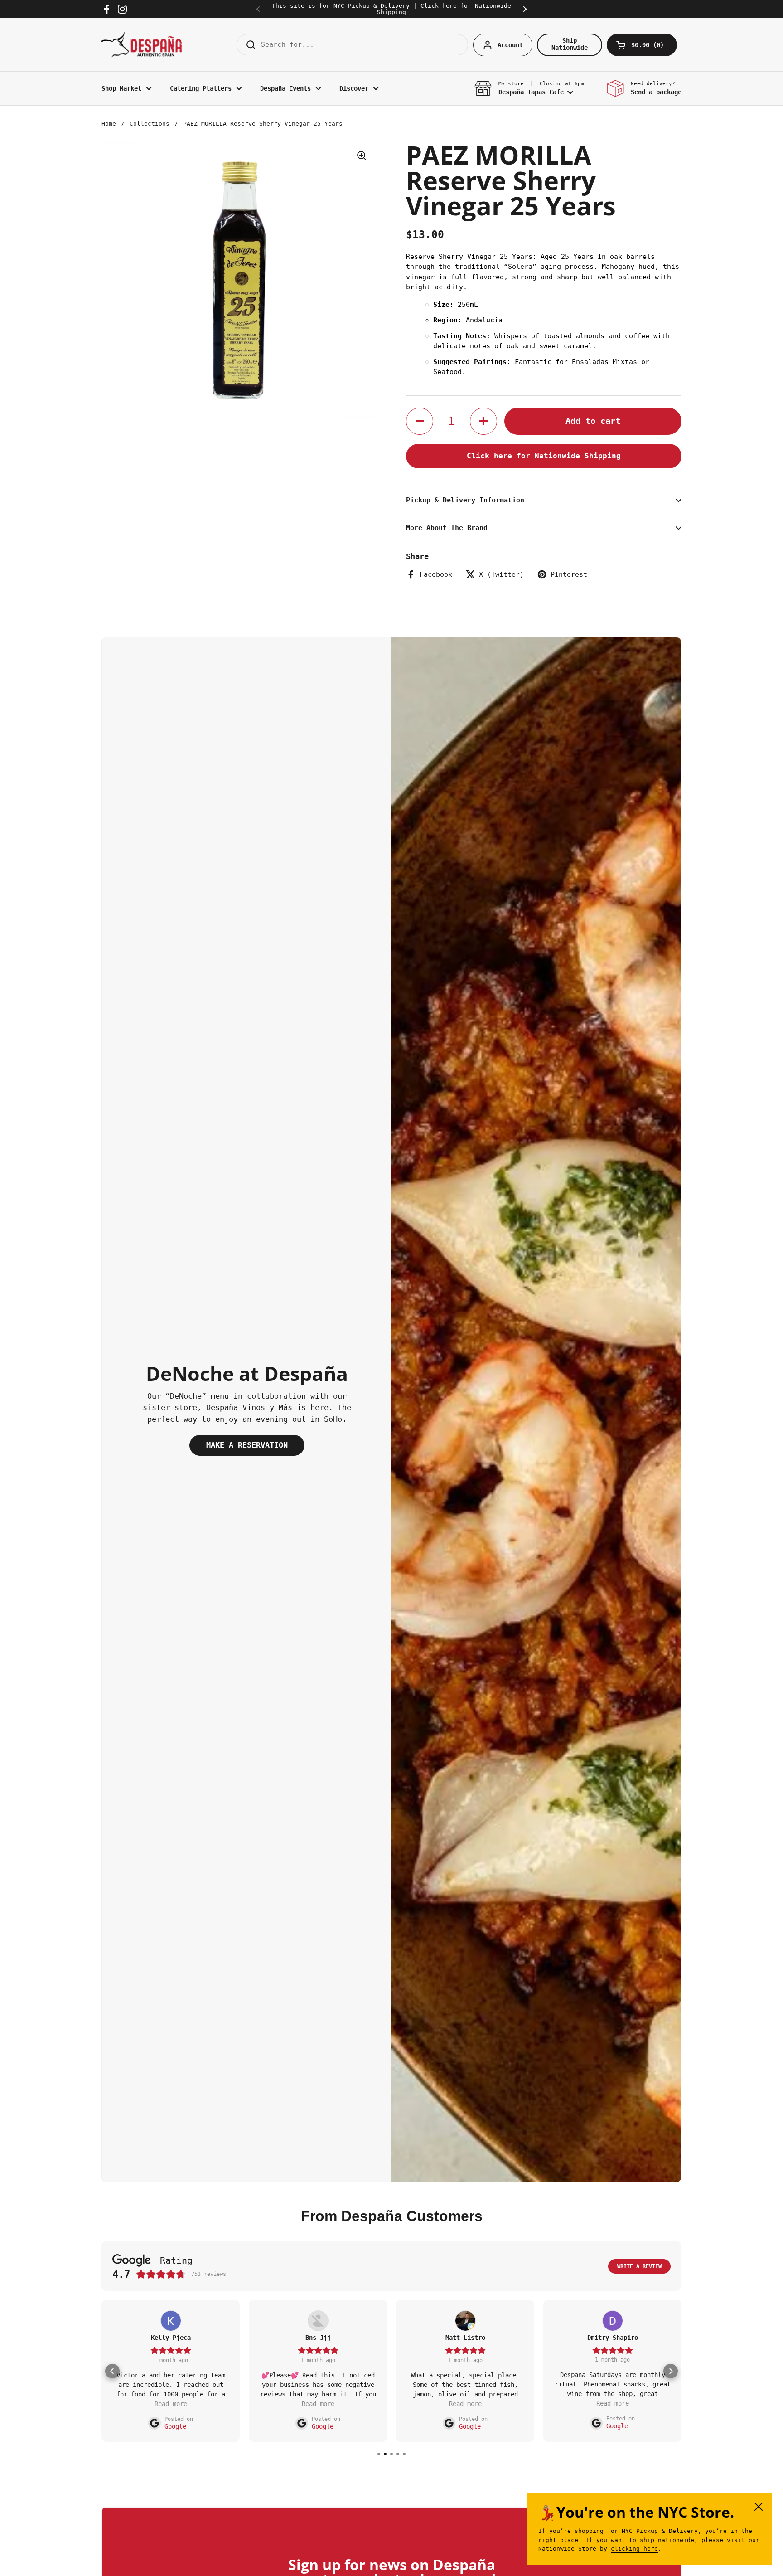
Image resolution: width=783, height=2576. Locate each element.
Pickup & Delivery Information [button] (465, 500)
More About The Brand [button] (447, 528)
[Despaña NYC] (142, 45)
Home (109, 124)
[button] (642, 45)
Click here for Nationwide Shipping (544, 456)
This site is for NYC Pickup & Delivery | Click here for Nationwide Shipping (391, 9)
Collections (150, 124)
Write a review (639, 2266)
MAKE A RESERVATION (247, 1445)
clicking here (634, 2549)
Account (510, 45)
